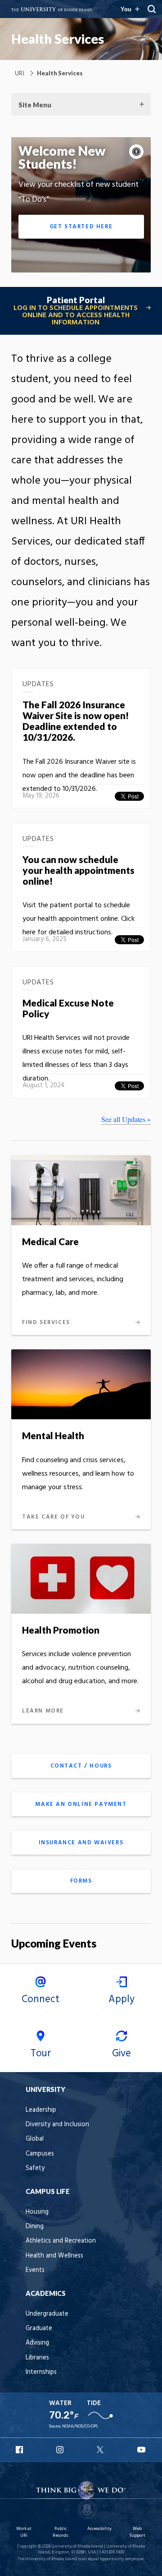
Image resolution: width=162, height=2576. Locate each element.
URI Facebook (20, 2450)
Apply (121, 1999)
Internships (41, 2372)
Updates (38, 686)
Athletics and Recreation (61, 2241)
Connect (40, 1999)
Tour (41, 2054)
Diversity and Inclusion (57, 2125)
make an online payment (81, 1804)
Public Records (60, 2532)
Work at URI (24, 2532)
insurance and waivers (81, 1843)
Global (35, 2139)
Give (121, 2054)
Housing (37, 2212)
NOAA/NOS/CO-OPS (80, 2426)
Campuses (40, 2154)
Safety (35, 2168)
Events (35, 2270)
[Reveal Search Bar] (152, 9)
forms (81, 1881)
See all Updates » (126, 1119)
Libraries (37, 2358)
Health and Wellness (54, 2256)
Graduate (39, 2329)
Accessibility (99, 2529)
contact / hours (81, 1766)
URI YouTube (142, 2450)
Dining (35, 2227)
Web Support (137, 2532)
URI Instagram (61, 2450)
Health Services (58, 39)
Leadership (41, 2110)
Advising (37, 2343)
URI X (101, 2450)
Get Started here (81, 227)
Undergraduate (47, 2314)
